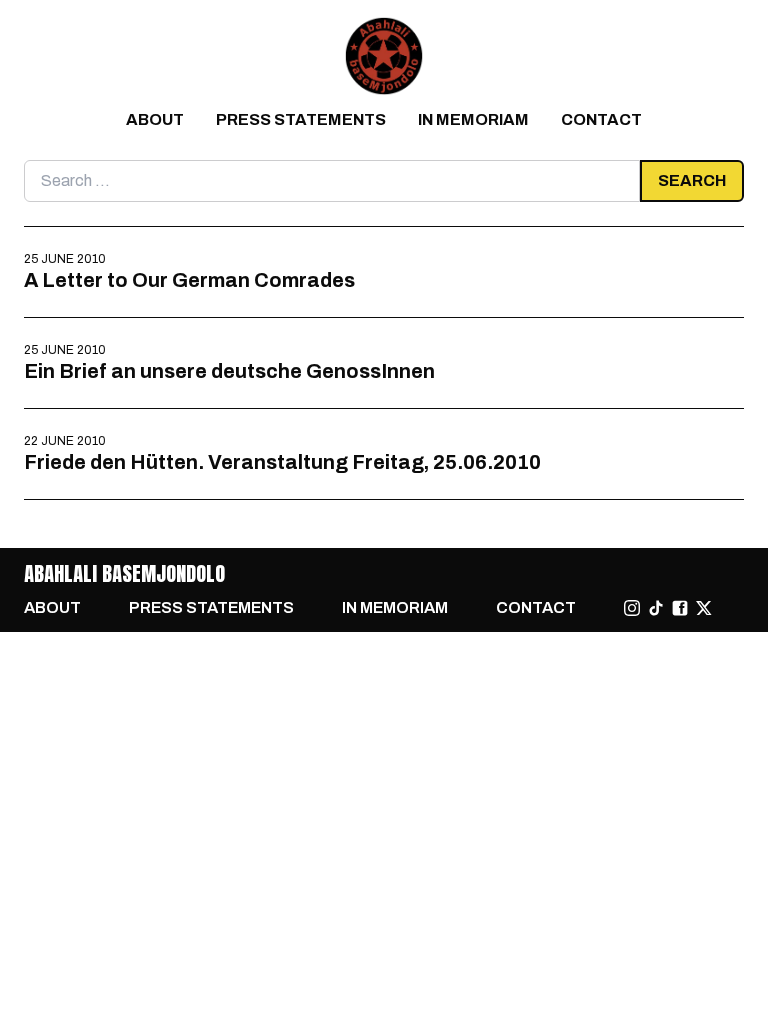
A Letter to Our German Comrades (189, 280)
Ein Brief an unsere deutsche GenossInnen (229, 371)
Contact (601, 119)
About (155, 119)
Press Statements (301, 119)
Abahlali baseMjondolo (124, 573)
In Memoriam (473, 119)
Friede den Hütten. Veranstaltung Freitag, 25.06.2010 (282, 462)
